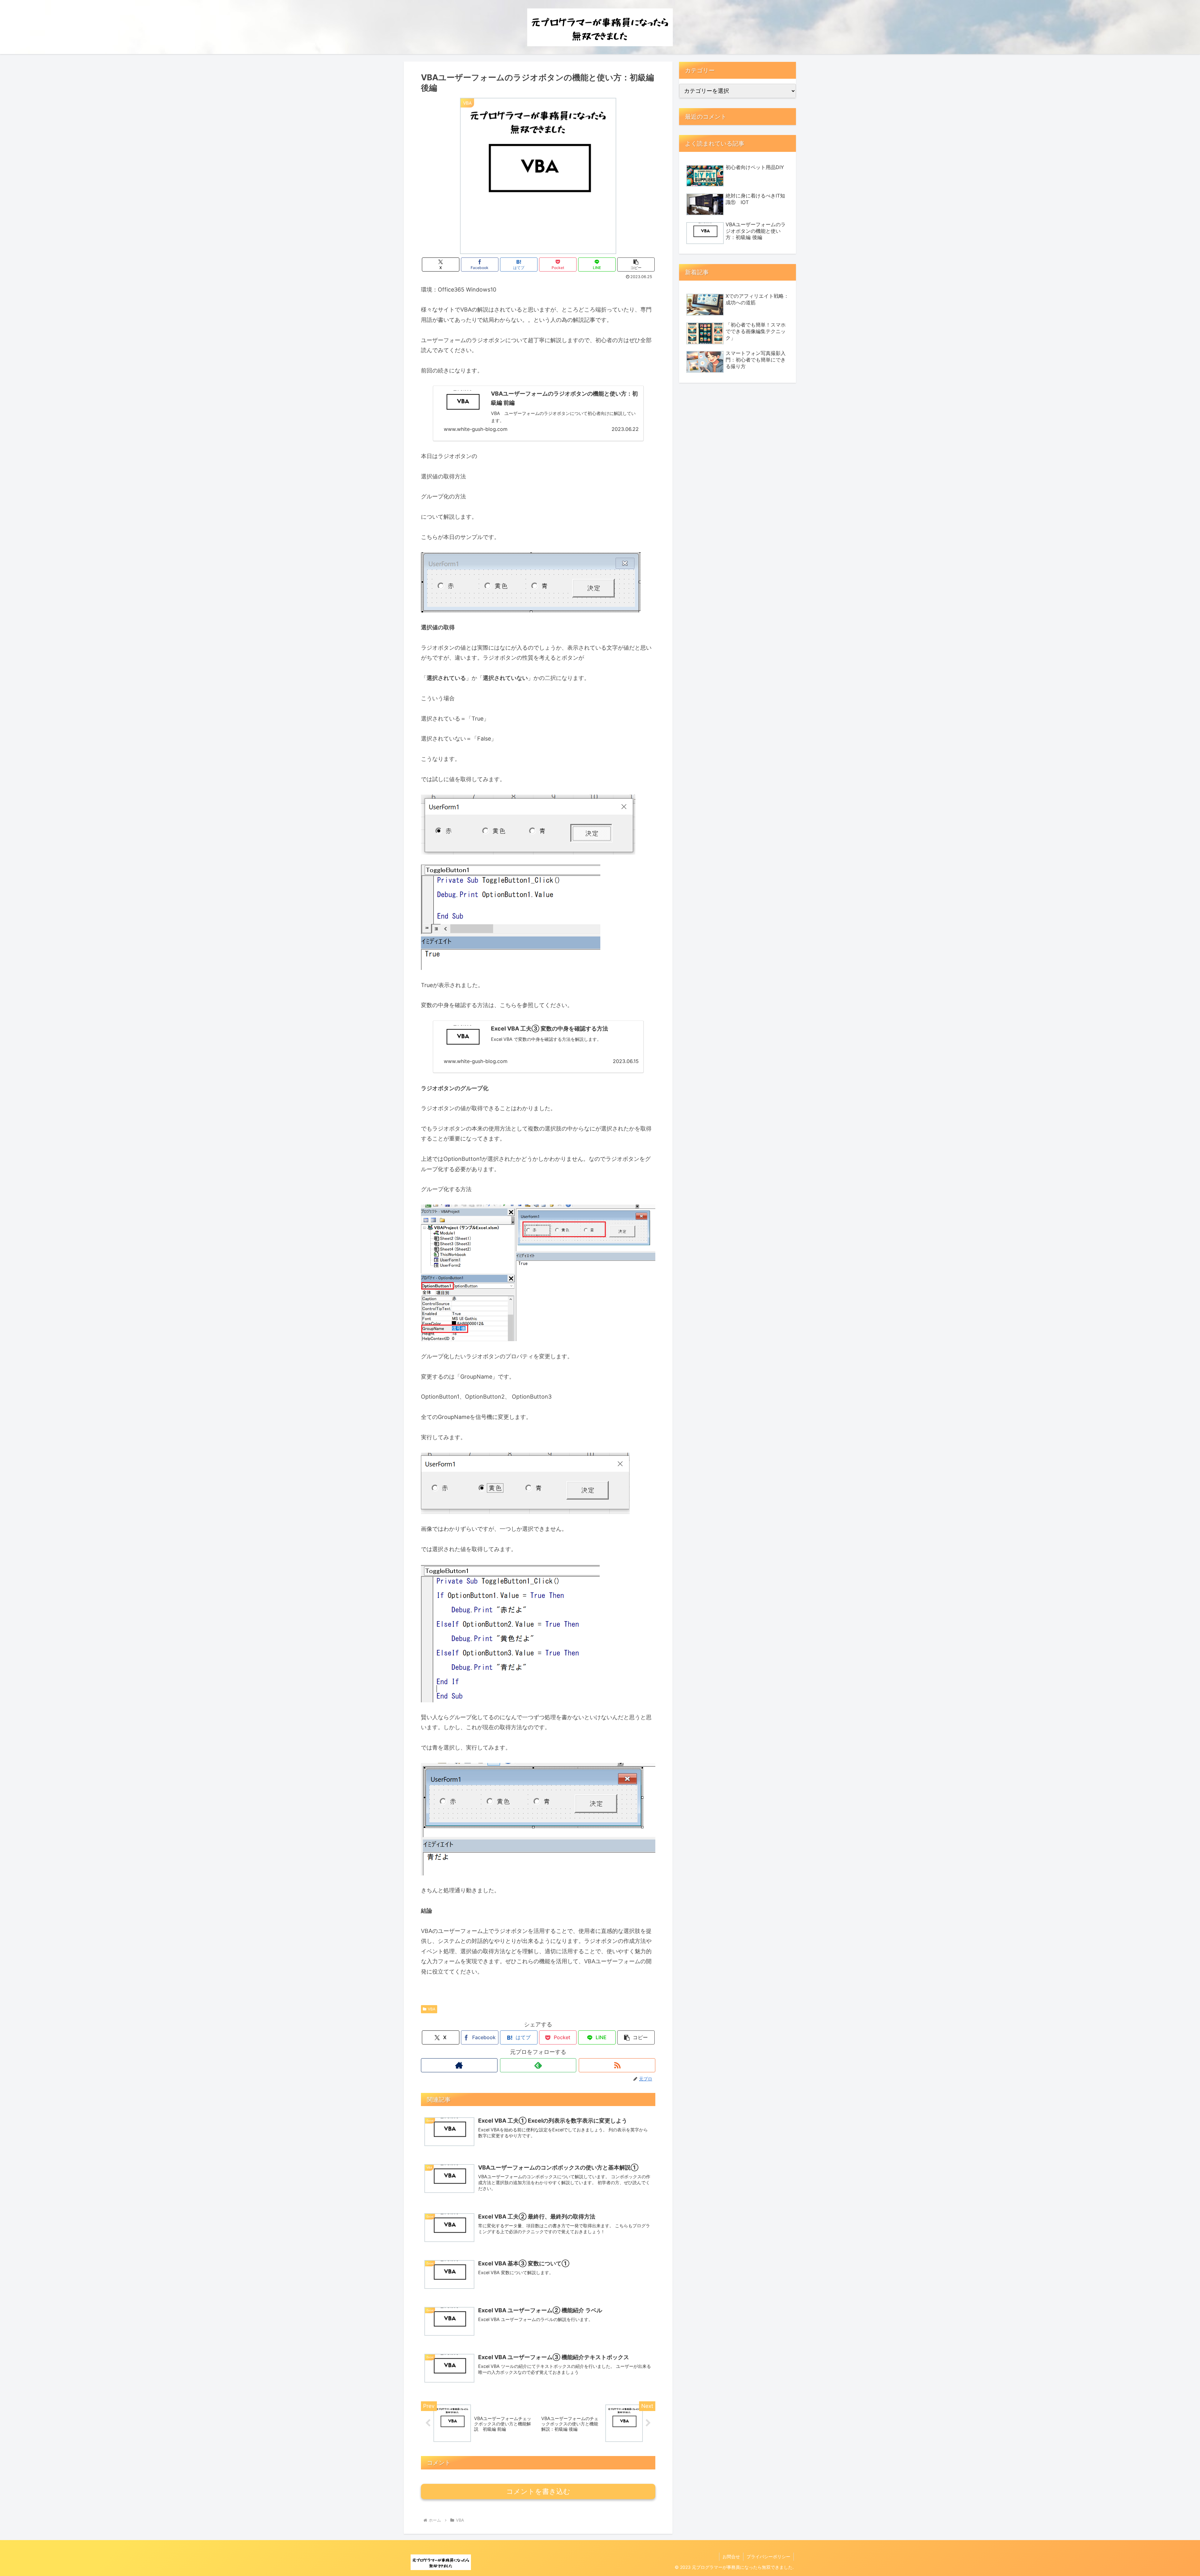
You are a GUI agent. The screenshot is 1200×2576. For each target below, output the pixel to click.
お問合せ (731, 2556)
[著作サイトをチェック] (459, 2065)
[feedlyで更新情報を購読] (538, 2065)
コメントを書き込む (538, 2491)
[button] (636, 265)
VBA (432, 2009)
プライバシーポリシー (768, 2556)
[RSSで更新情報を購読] (617, 2065)
